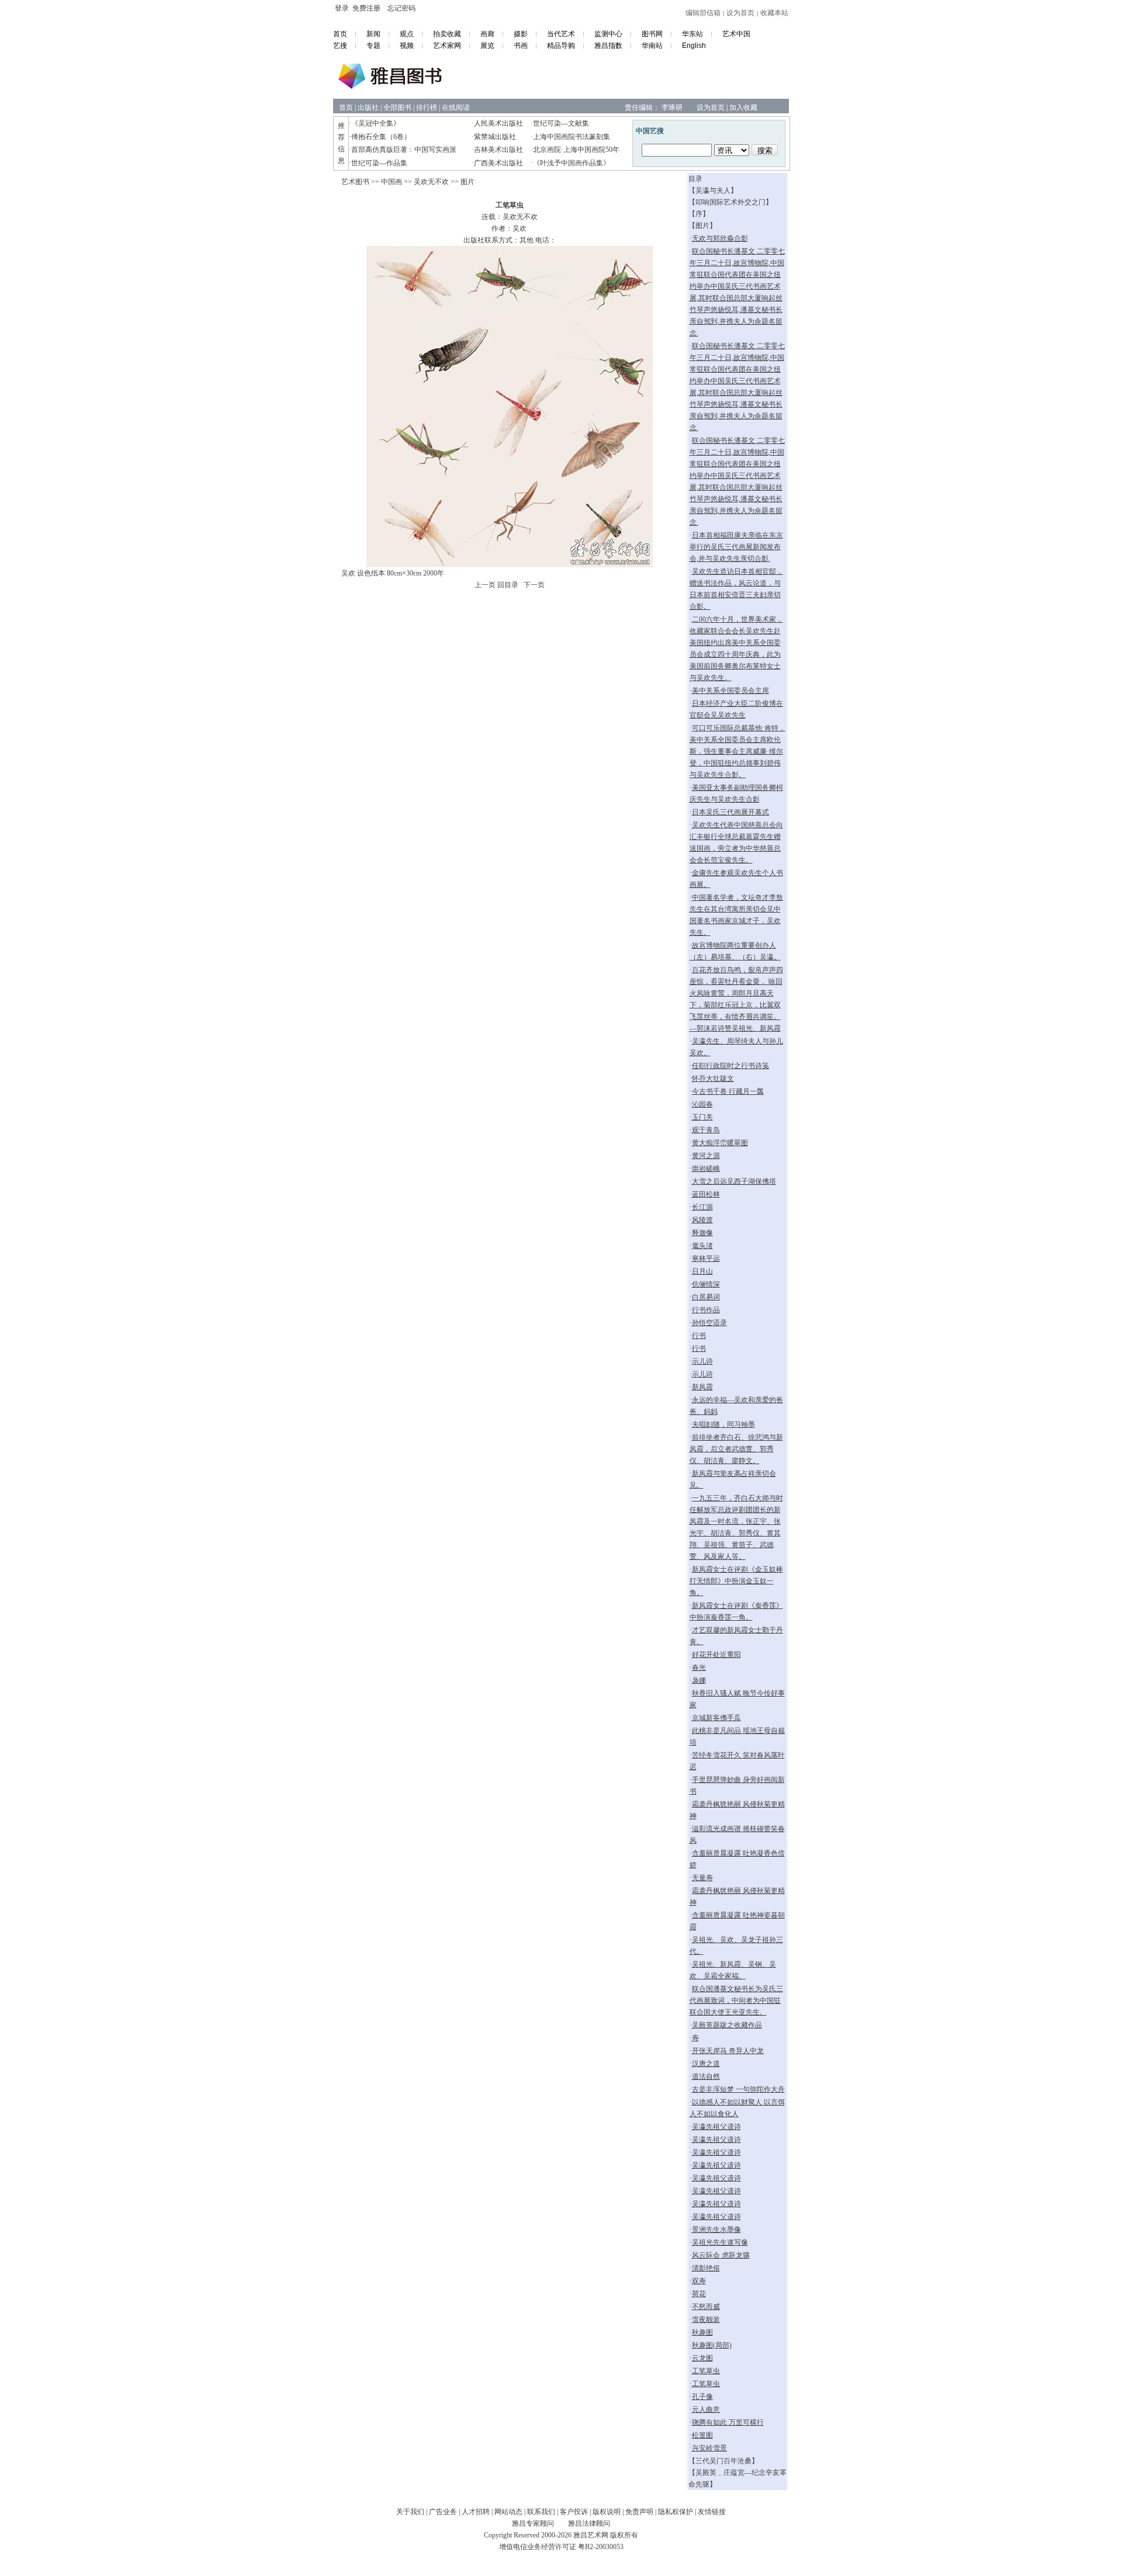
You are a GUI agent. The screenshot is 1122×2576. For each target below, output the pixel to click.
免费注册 (366, 8)
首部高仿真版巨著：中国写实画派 (404, 150)
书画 (521, 46)
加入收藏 (743, 108)
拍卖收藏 (447, 34)
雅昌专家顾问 (533, 2523)
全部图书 (397, 108)
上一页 (485, 585)
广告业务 (443, 2512)
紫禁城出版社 (495, 137)
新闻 (373, 34)
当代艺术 (561, 34)
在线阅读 (456, 108)
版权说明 (607, 2512)
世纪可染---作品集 (379, 163)
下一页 (534, 585)
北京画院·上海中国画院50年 (576, 150)
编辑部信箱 (703, 13)
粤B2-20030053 (601, 2547)
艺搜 (340, 46)
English (694, 46)
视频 (407, 46)
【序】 (699, 214)
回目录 (508, 585)
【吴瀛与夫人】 (713, 190)
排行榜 (427, 108)
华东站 (692, 34)
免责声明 (639, 2512)
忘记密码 (401, 8)
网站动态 (508, 2512)
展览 (487, 46)
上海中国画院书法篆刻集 (572, 137)
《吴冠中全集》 (376, 123)
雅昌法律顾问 (589, 2523)
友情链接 (712, 2512)
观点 (407, 34)
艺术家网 (447, 46)
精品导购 (561, 46)
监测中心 (608, 34)
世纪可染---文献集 (561, 123)
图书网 (652, 34)
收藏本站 (774, 13)
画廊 (487, 34)
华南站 (652, 46)
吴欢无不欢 (431, 182)
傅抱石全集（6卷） (381, 137)
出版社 (368, 108)
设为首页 (740, 13)
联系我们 (541, 2512)
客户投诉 (574, 2512)
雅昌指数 (608, 46)
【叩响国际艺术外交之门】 (730, 202)
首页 (340, 34)
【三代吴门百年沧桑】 (723, 2461)
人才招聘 (476, 2512)
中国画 (392, 182)
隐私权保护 (676, 2512)
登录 (342, 8)
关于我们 (410, 2512)
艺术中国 (736, 34)
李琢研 (672, 108)
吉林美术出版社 (498, 150)
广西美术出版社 (498, 163)
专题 (373, 46)
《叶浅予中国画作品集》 (572, 163)
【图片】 (702, 226)
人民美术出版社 (498, 123)
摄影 (521, 34)
